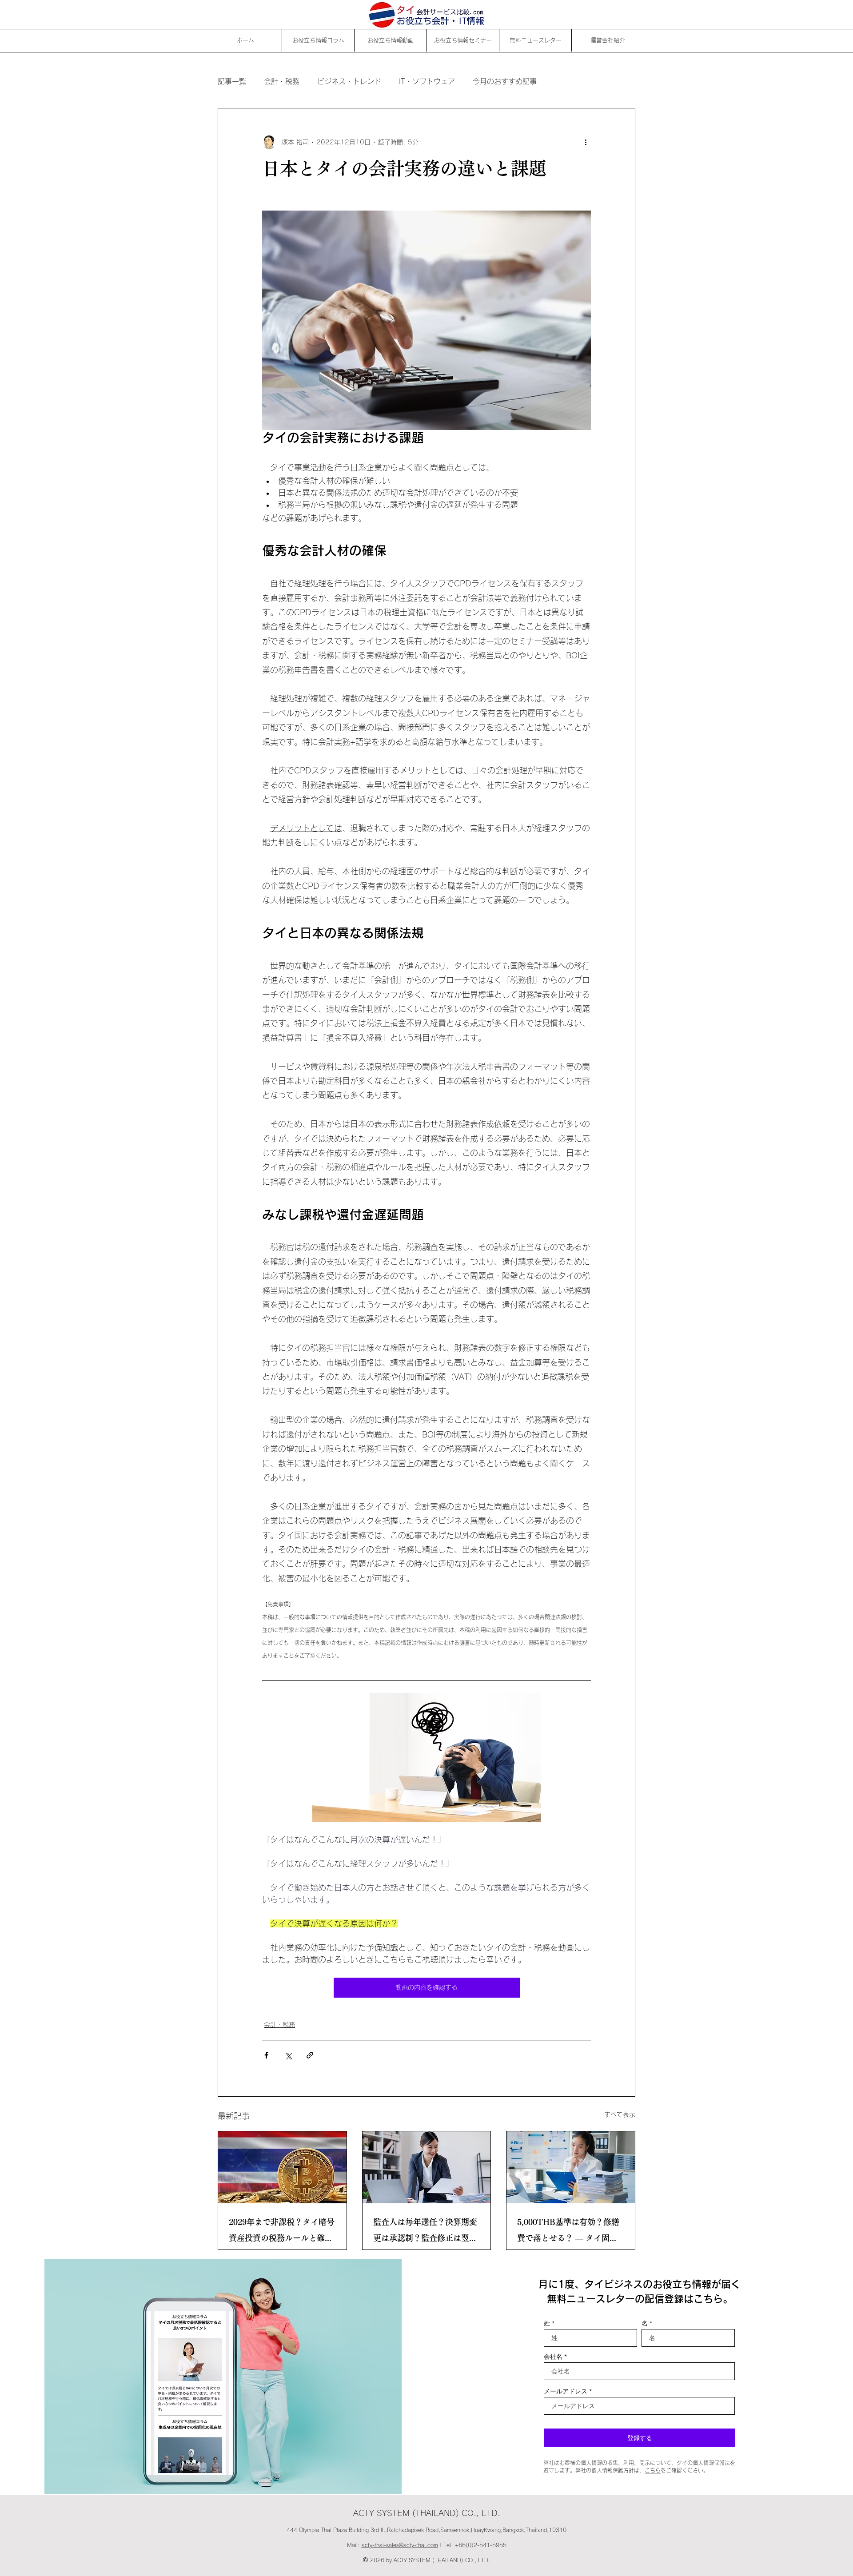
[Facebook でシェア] (266, 2055)
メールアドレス (566, 2391)
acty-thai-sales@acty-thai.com (400, 2545)
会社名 (553, 2357)
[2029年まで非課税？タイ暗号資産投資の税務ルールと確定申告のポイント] (282, 2167)
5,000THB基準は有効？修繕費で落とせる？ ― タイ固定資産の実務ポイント (568, 2232)
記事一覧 (232, 81)
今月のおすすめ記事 (505, 81)
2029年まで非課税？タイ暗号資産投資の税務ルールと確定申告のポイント (282, 2232)
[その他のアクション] (586, 142)
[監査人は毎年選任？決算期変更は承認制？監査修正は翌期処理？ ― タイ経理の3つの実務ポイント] (427, 2167)
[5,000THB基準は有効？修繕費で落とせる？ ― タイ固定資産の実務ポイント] (571, 2167)
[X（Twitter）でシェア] (288, 2055)
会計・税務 (282, 81)
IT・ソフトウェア (427, 81)
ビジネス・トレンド (349, 81)
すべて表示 (620, 2114)
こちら (653, 2470)
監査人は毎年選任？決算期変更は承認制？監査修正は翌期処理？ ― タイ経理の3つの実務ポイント (426, 2232)
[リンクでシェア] (310, 2055)
